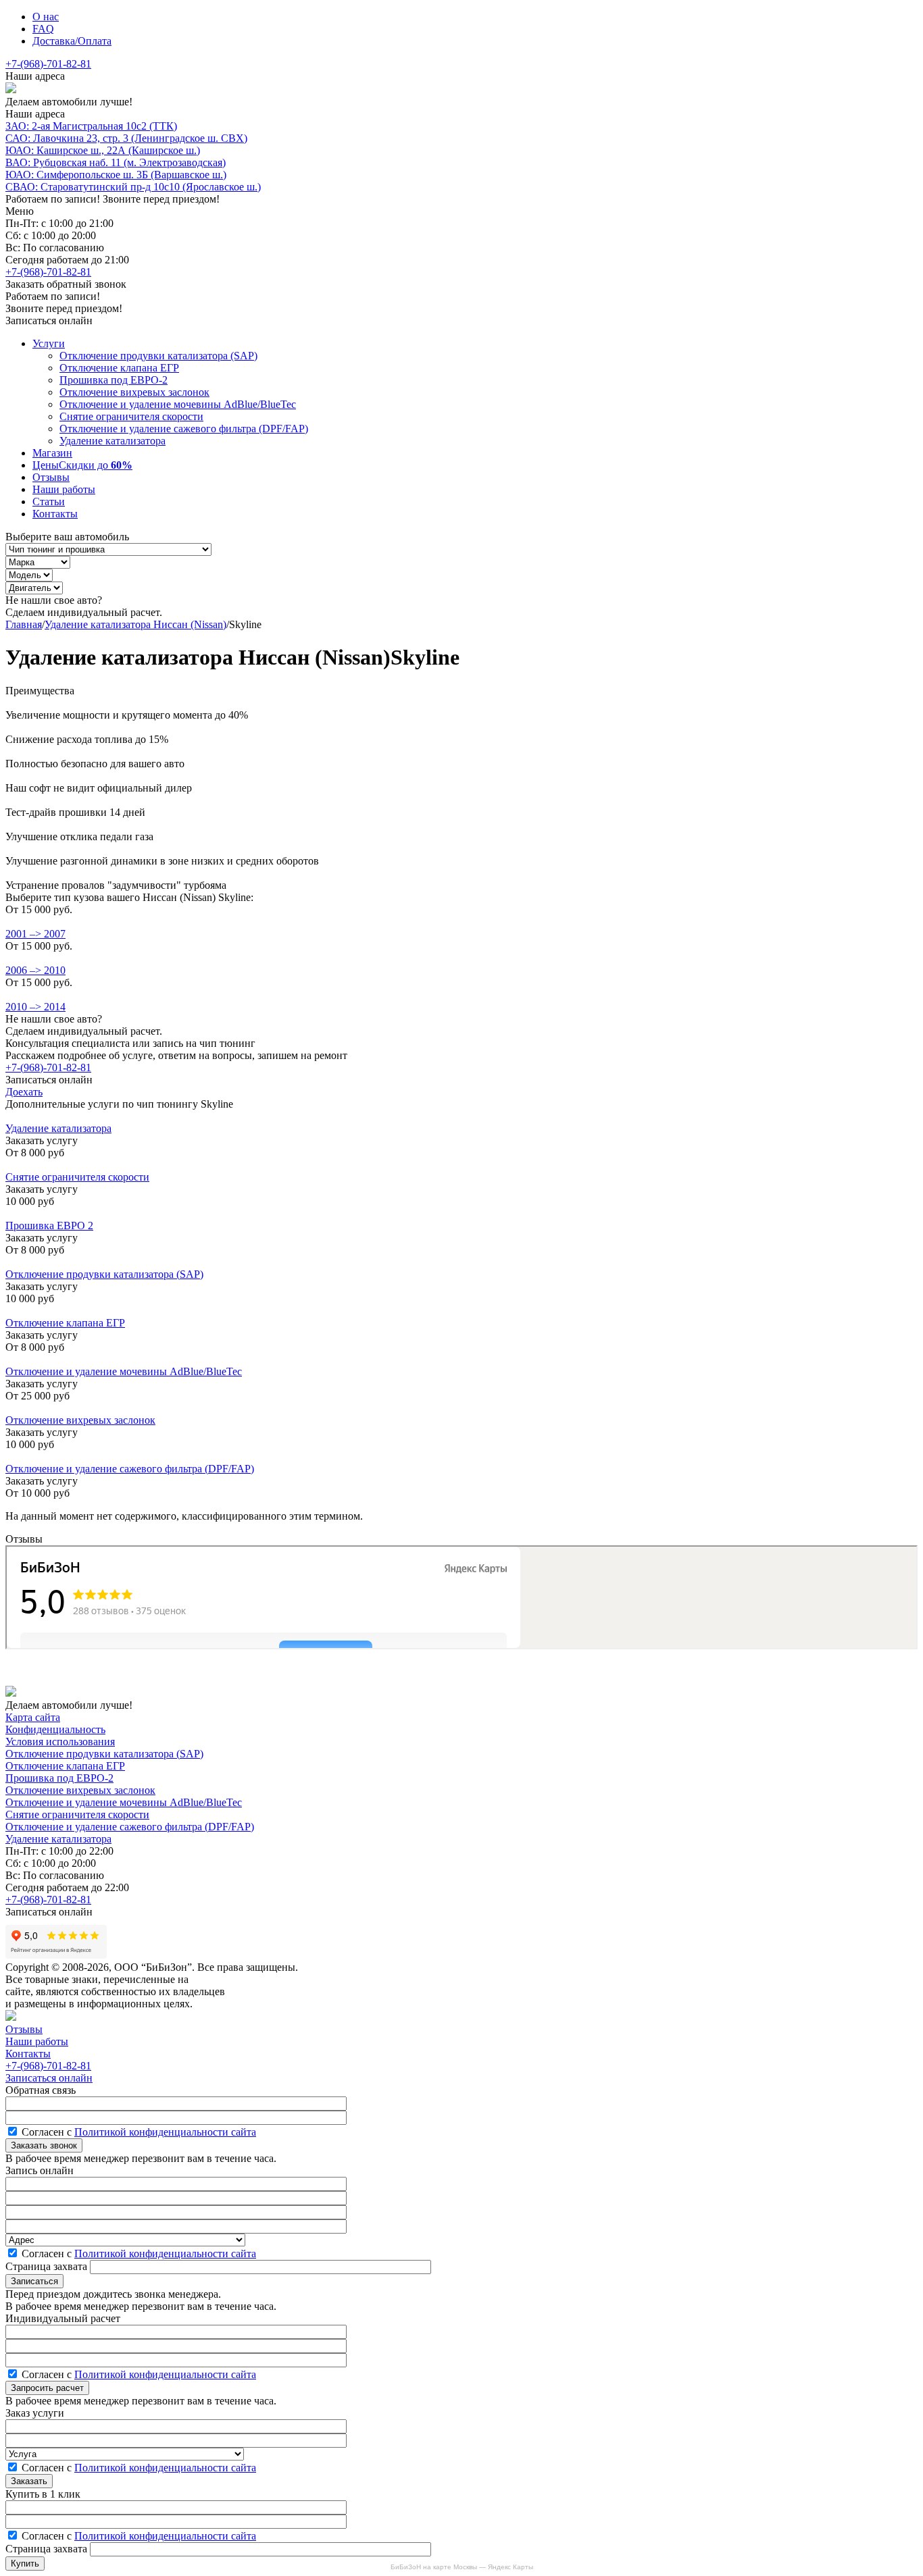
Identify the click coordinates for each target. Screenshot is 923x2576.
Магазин (52, 453)
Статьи (49, 501)
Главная (24, 624)
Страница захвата (48, 2266)
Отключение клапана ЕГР (119, 368)
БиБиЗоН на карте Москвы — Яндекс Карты (462, 2567)
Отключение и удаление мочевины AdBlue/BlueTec (178, 404)
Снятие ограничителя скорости (131, 416)
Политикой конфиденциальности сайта (165, 2132)
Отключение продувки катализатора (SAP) (158, 356)
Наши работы (64, 489)
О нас (46, 17)
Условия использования (60, 1742)
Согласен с (139, 2132)
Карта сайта (33, 1717)
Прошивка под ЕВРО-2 (114, 380)
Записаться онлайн (49, 2078)
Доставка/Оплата (72, 41)
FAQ (43, 29)
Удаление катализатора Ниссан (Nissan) (135, 624)
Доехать (24, 1092)
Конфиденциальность (55, 1729)
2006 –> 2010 (35, 970)
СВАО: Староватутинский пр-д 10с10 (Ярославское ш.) (133, 187)
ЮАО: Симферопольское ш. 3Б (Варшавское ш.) (116, 175)
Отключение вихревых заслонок (134, 392)
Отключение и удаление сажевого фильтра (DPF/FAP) (184, 429)
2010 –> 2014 (35, 1007)
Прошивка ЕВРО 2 (49, 1226)
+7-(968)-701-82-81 (48, 64)
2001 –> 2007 (35, 934)
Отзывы (51, 477)
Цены (82, 465)
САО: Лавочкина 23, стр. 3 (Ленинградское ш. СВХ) (126, 138)
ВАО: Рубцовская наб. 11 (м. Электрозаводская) (116, 162)
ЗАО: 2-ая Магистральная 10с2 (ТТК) (91, 126)
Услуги (49, 343)
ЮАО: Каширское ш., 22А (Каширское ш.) (103, 150)
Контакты (55, 514)
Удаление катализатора (113, 441)
